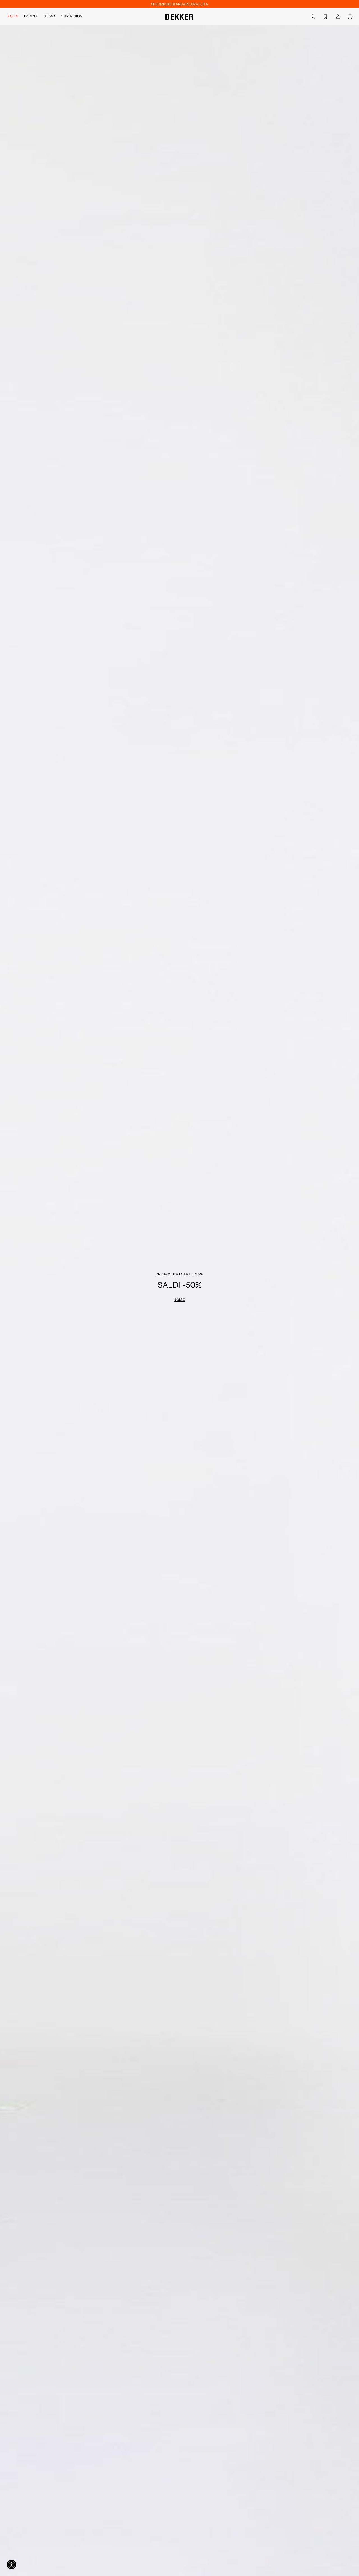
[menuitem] (14, 16)
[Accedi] (338, 16)
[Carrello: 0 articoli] (350, 16)
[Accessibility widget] (11, 2564)
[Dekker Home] (179, 16)
